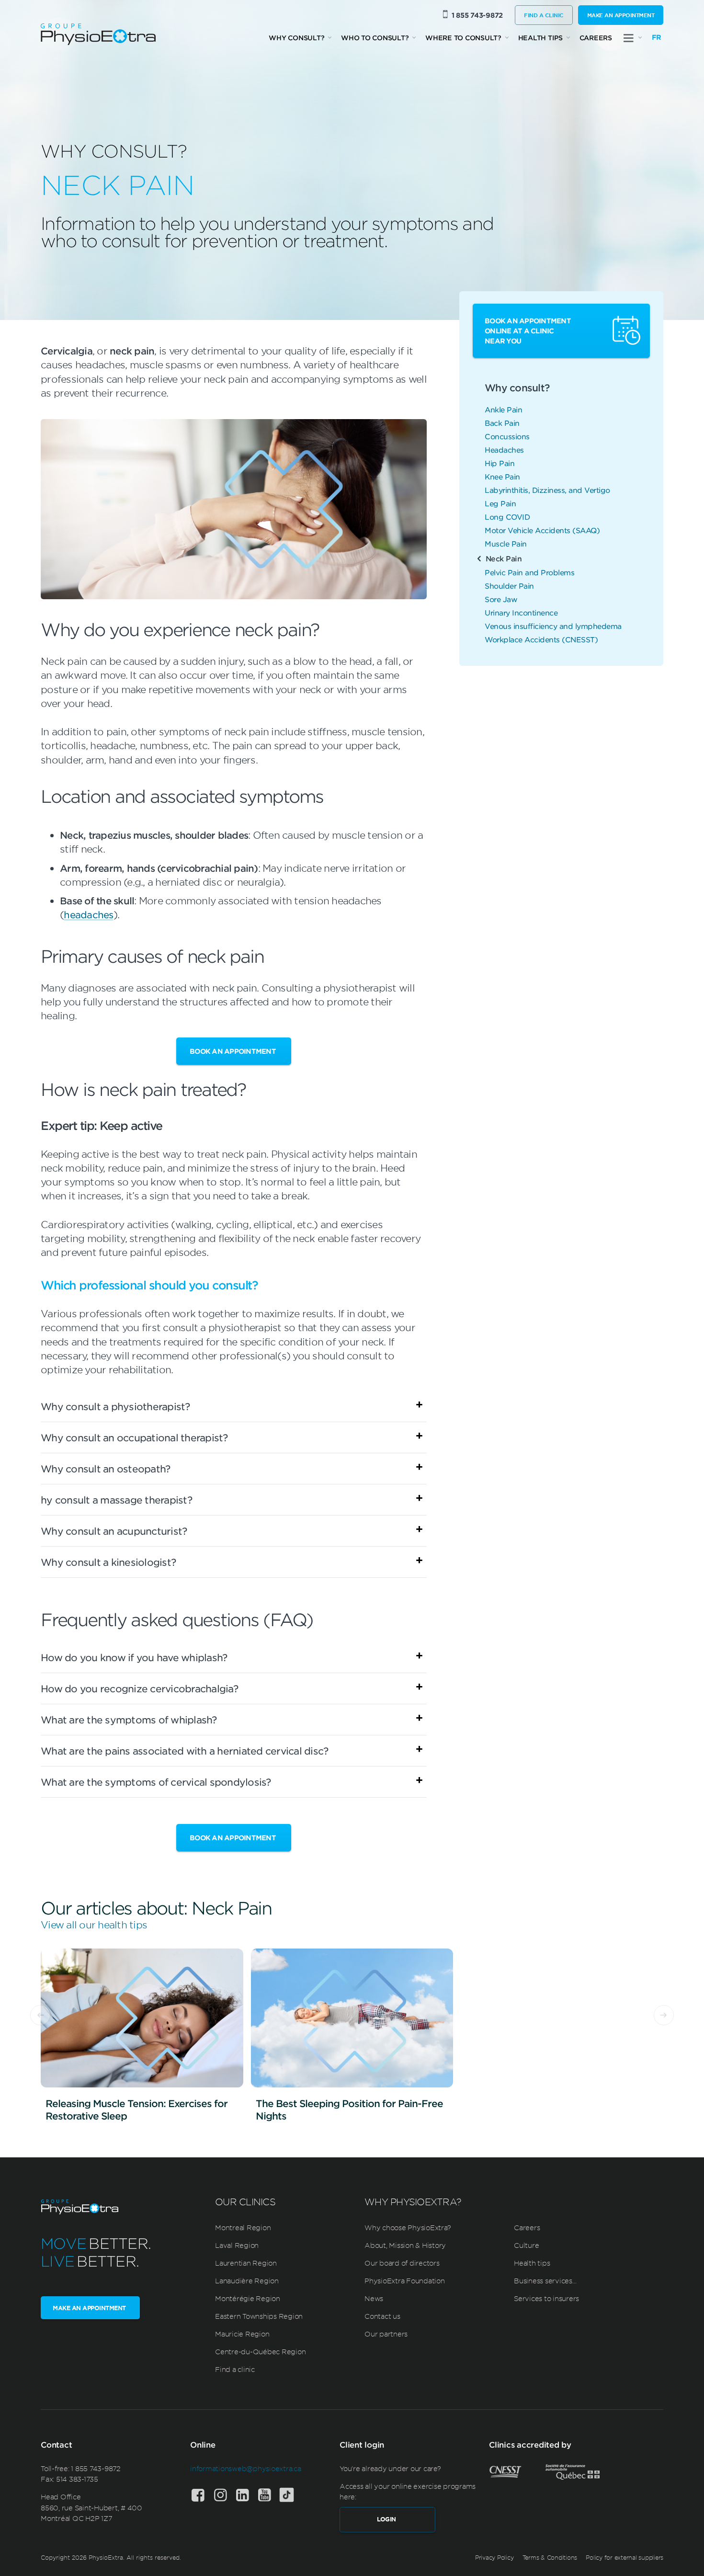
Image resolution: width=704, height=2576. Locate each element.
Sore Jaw (501, 599)
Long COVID (507, 517)
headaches (88, 914)
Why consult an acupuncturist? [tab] (114, 1531)
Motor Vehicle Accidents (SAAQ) (542, 530)
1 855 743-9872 (477, 15)
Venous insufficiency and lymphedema (553, 626)
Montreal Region (243, 2227)
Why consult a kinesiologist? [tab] (108, 1562)
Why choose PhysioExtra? (408, 2227)
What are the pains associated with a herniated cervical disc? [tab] (184, 1751)
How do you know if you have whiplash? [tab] (134, 1657)
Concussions (507, 436)
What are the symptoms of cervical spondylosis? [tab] (156, 1782)
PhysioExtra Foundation (405, 2280)
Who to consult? (375, 38)
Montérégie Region (248, 2298)
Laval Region (237, 2245)
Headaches (504, 450)
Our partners (386, 2334)
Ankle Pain (503, 409)
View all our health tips (94, 1924)
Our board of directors (402, 2263)
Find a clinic (544, 15)
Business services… (545, 2280)
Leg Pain (500, 503)
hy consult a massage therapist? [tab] (116, 1500)
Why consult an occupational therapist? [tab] (134, 1437)
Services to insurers (546, 2298)
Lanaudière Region (247, 2280)
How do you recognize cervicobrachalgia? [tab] (139, 1688)
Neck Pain (504, 558)
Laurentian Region (246, 2263)
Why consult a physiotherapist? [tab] (115, 1406)
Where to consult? (463, 38)
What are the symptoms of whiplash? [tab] (129, 1720)
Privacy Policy (494, 2557)
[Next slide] (664, 2015)
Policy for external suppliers (625, 2557)
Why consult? (296, 38)
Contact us (382, 2316)
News (374, 2298)
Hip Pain (500, 463)
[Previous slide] (40, 2015)
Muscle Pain (506, 543)
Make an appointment (621, 15)
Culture (526, 2245)
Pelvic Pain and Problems (529, 572)
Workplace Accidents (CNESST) (541, 639)
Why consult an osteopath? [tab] (105, 1469)
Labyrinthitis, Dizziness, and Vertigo (547, 490)
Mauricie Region (242, 2334)
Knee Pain (502, 476)
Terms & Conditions (550, 2557)
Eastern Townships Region (259, 2316)
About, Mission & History (405, 2245)
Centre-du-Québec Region (260, 2351)
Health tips (540, 38)
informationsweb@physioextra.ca (246, 2468)
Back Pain (502, 423)
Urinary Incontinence (521, 612)
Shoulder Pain (509, 586)
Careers (596, 38)
